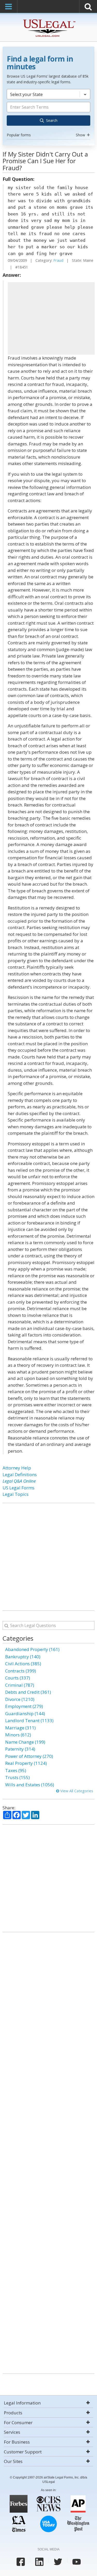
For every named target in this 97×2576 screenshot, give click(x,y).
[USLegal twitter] (58, 2562)
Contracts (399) (21, 1671)
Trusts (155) (17, 1777)
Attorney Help (17, 1468)
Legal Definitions (20, 1474)
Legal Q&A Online (19, 1481)
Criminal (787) (20, 1685)
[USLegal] (48, 20)
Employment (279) (24, 1706)
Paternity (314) (20, 1749)
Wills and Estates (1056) (30, 1785)
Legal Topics (16, 1494)
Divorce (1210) (20, 1699)
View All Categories (76, 1791)
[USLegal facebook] (21, 2562)
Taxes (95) (16, 1770)
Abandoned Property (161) (32, 1649)
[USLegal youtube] (77, 2562)
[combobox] (48, 114)
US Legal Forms (18, 1488)
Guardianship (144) (25, 1713)
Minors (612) (18, 1735)
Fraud (58, 260)
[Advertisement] (51, 318)
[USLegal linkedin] (39, 2562)
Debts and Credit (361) (28, 1692)
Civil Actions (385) (23, 1664)
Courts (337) (18, 1678)
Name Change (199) (25, 1742)
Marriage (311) (20, 1728)
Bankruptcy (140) (23, 1657)
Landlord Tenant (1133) (29, 1720)
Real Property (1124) (26, 1763)
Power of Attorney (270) (29, 1756)
